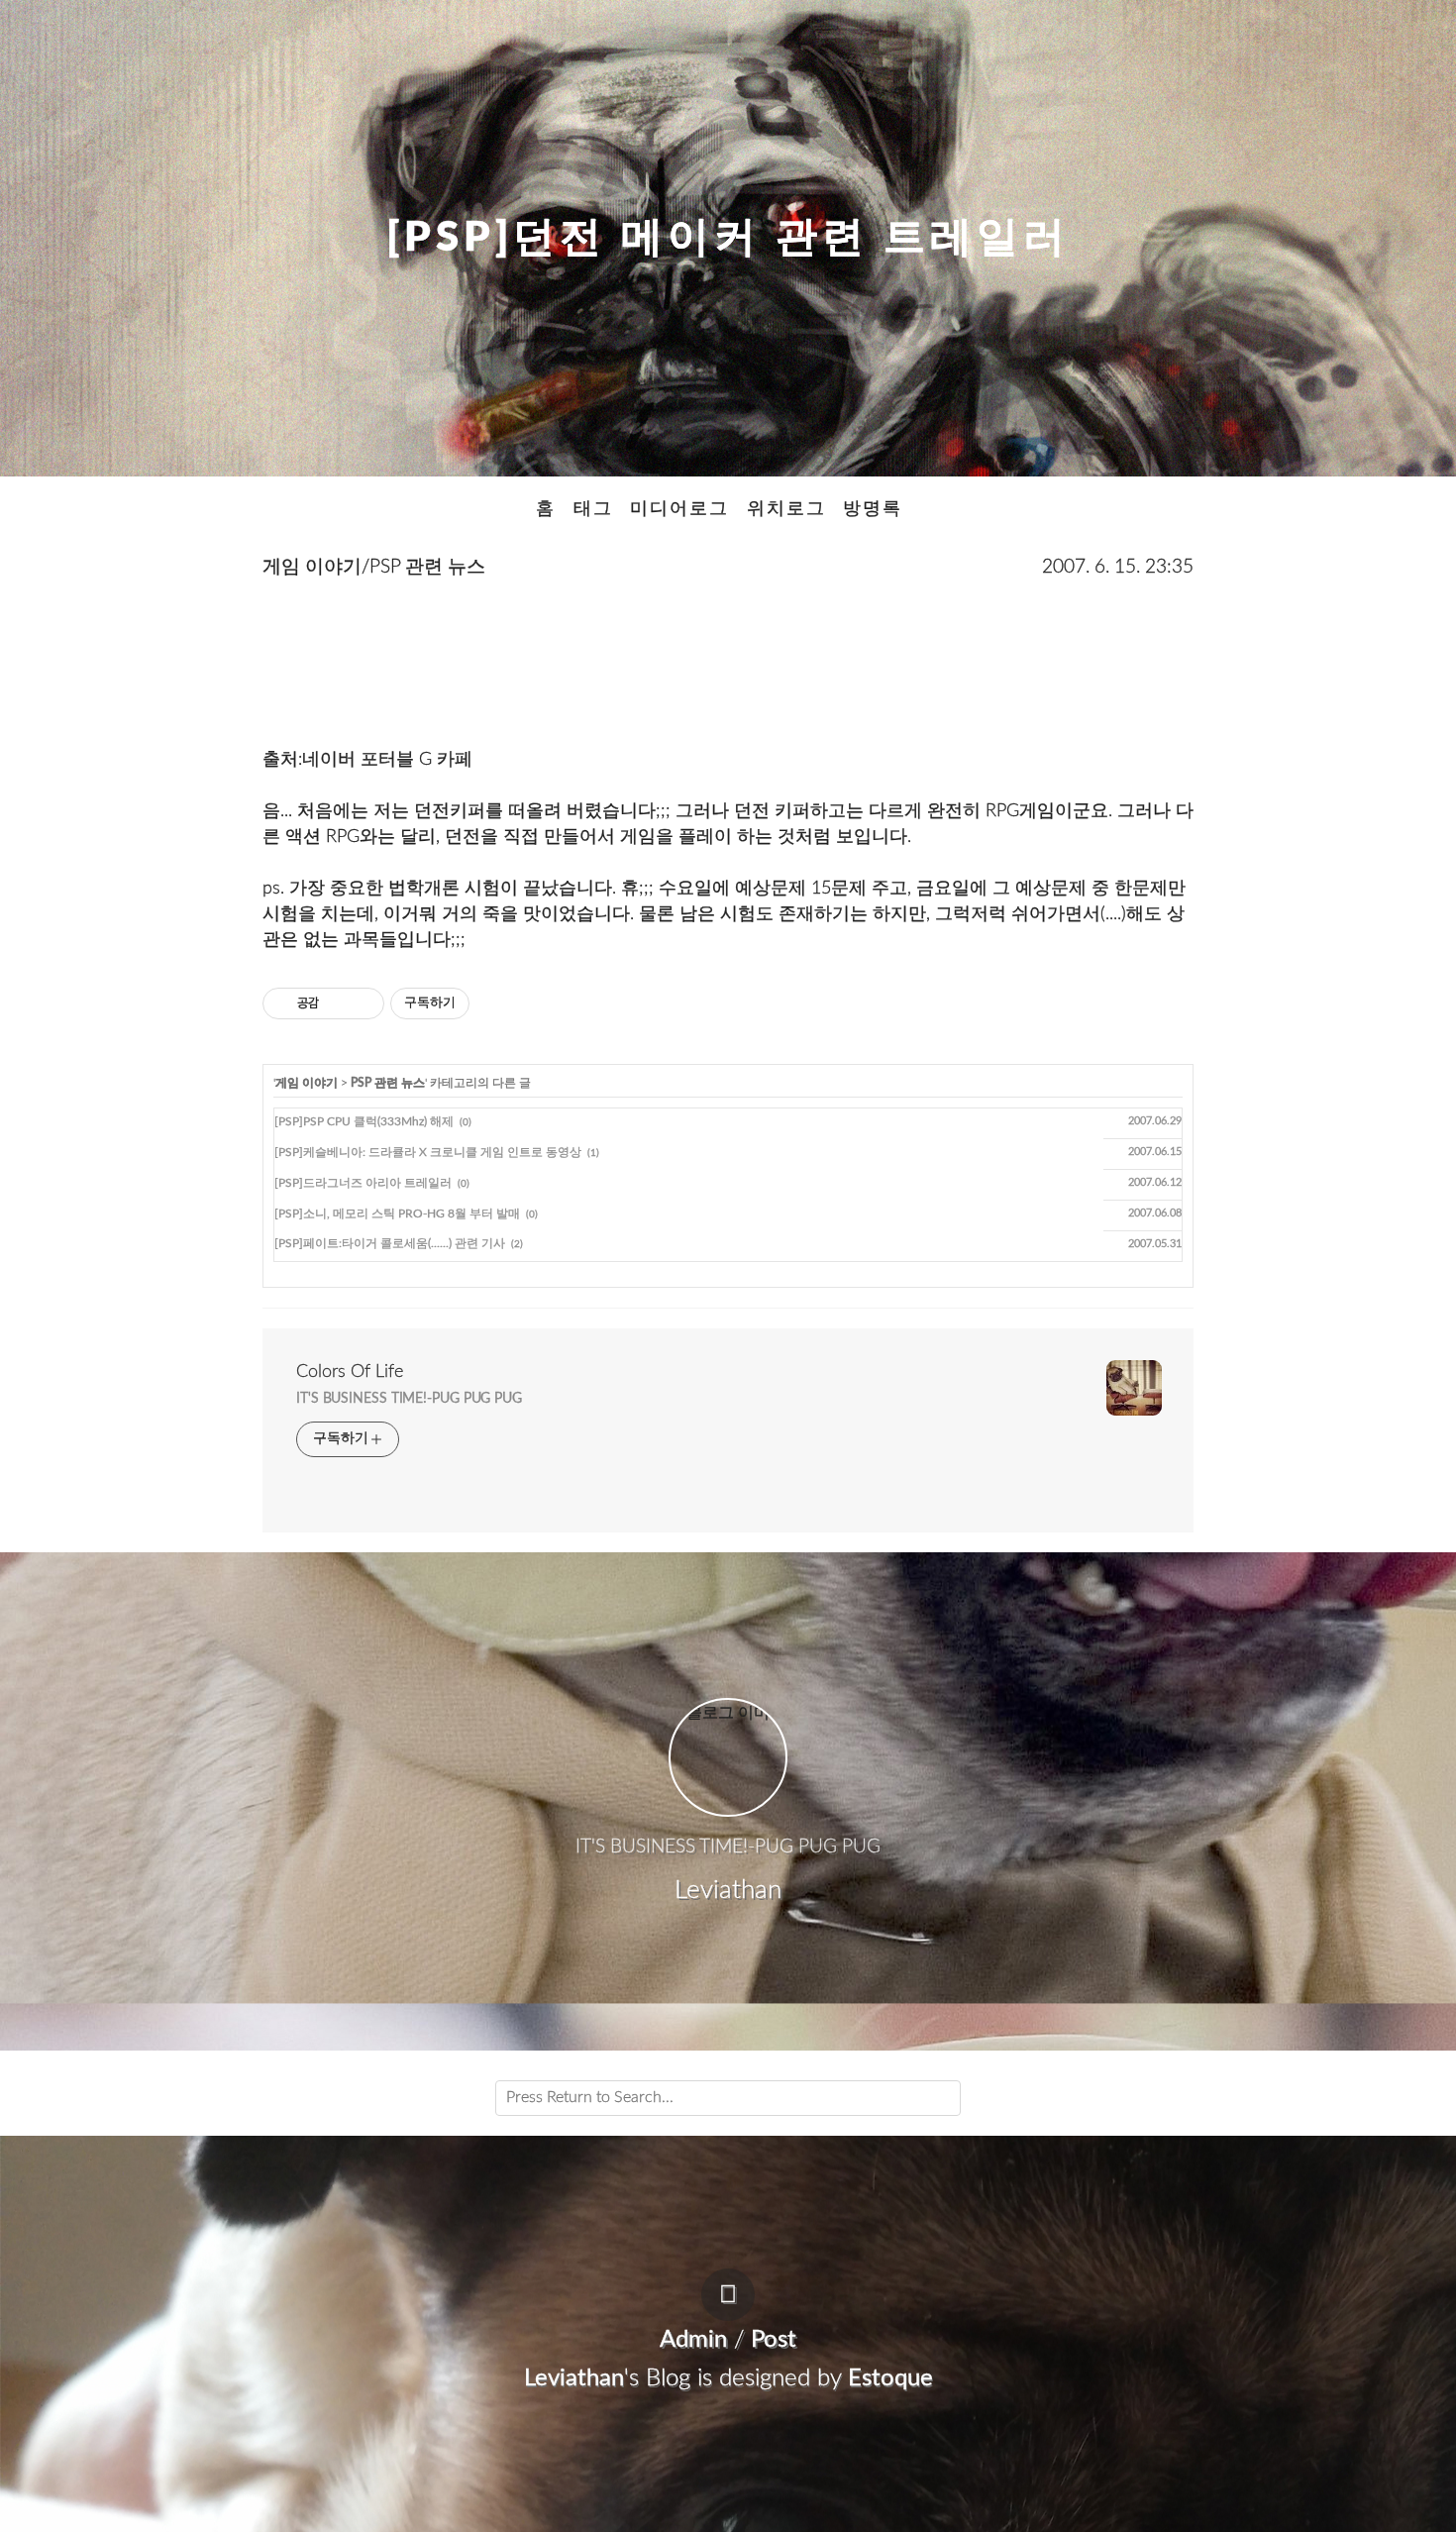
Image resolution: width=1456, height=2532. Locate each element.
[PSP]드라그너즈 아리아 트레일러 (363, 1183)
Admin (693, 2340)
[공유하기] (337, 1003)
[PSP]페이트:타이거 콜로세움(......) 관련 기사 (390, 1243)
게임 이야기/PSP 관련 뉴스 (374, 567)
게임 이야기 (307, 1083)
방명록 (873, 509)
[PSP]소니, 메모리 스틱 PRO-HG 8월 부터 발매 (397, 1213)
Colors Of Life (350, 1372)
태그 (593, 509)
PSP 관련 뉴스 (388, 1083)
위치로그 (786, 509)
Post (774, 2340)
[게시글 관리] (362, 1003)
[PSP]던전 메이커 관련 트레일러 (728, 238)
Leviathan (574, 2378)
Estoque (890, 2378)
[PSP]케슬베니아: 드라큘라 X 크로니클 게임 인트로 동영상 (428, 1152)
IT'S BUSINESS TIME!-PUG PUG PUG (409, 1399)
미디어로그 (679, 509)
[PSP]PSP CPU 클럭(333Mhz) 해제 (364, 1121)
